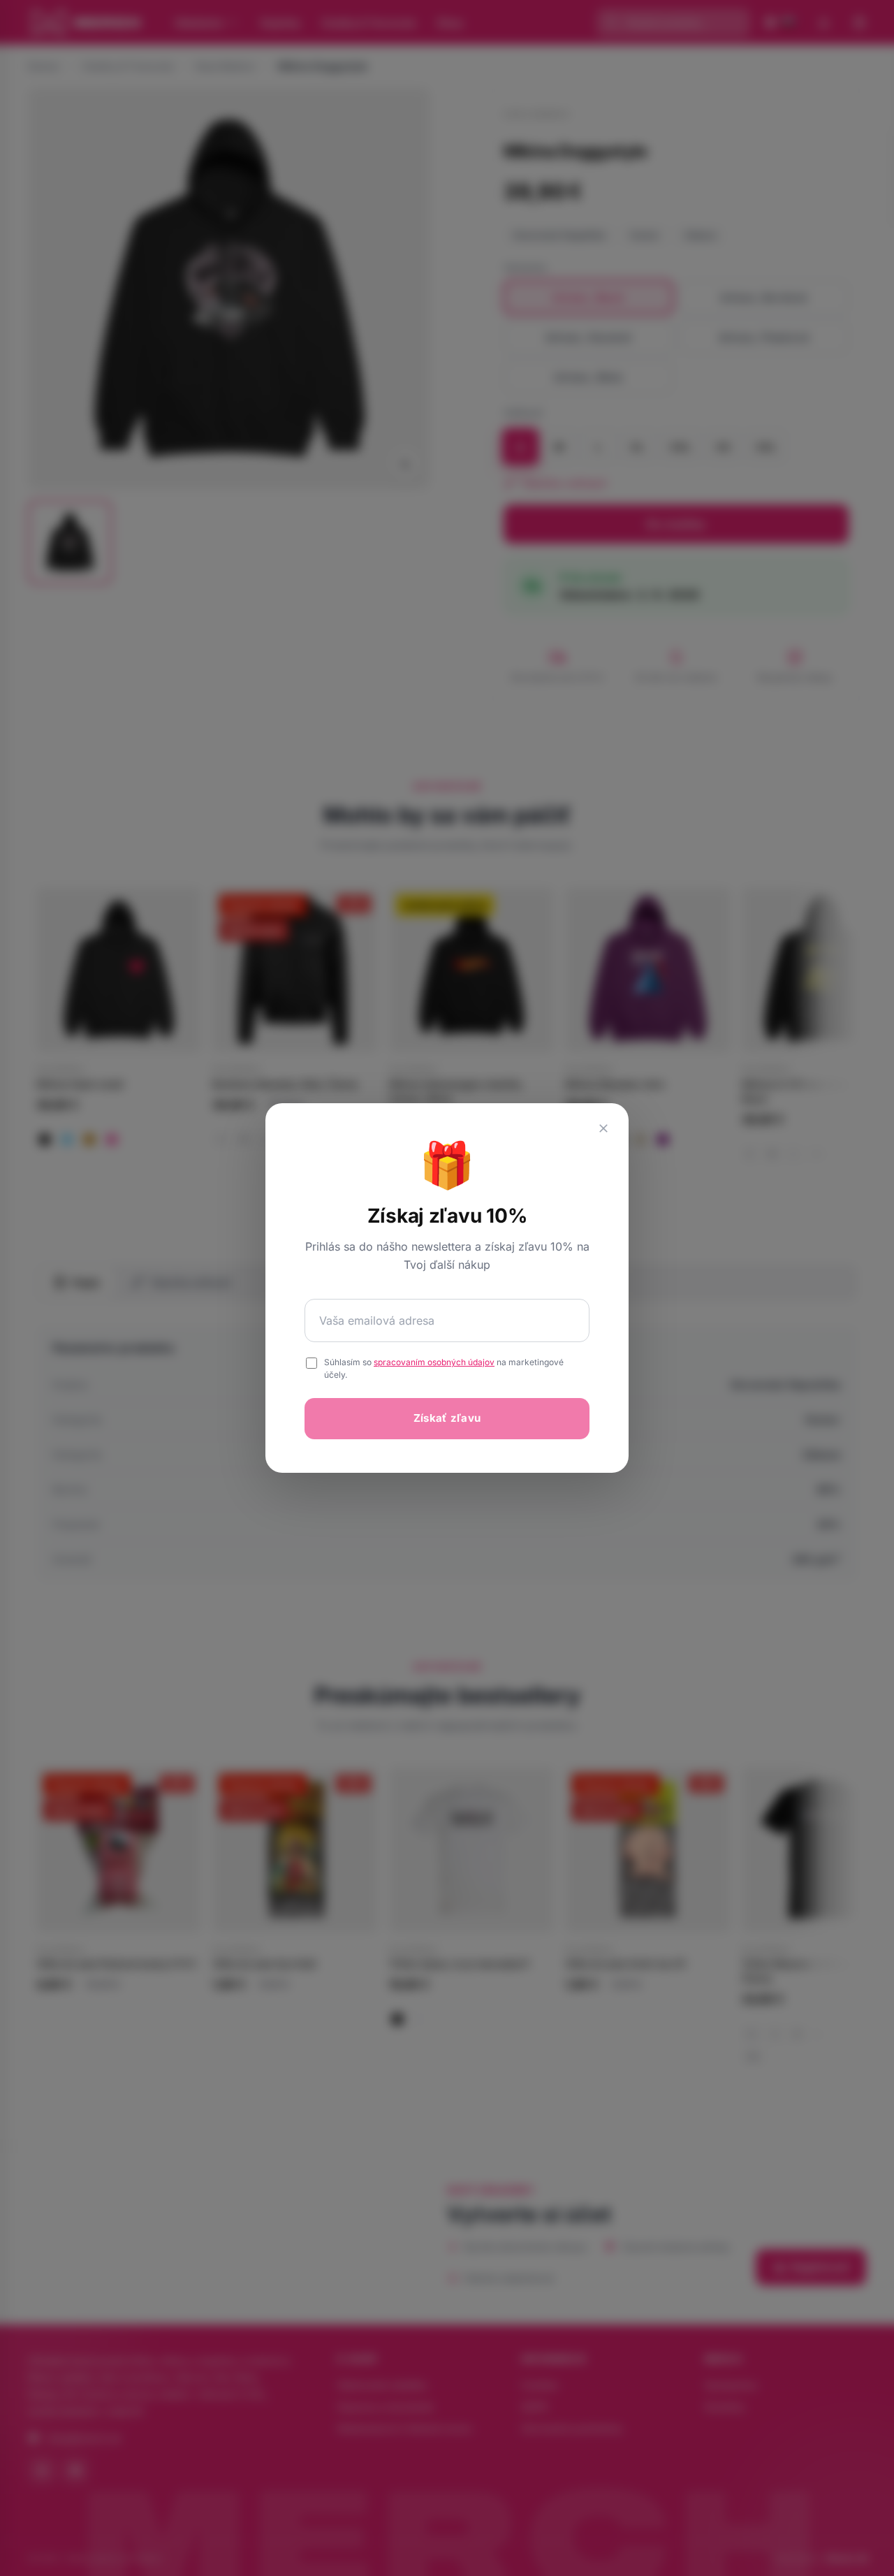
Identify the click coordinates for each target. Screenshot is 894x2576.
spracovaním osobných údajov (434, 1362)
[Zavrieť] (603, 1128)
